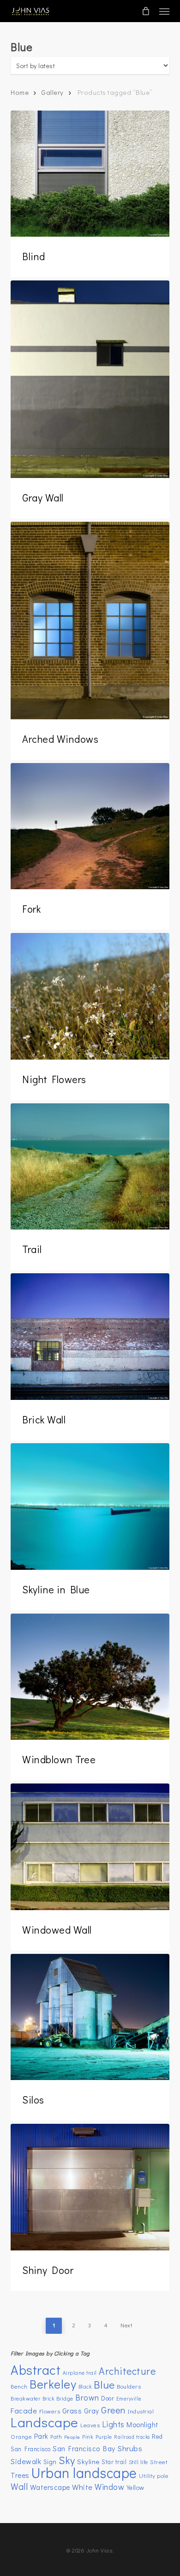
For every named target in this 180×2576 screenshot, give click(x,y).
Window (109, 2487)
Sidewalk (26, 2461)
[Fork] (90, 826)
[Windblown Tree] (90, 1677)
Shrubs (130, 2448)
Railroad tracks (132, 2437)
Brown (87, 2398)
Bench (19, 2386)
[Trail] (90, 1167)
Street (159, 2462)
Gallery (52, 92)
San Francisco (31, 2449)
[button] (164, 11)
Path (56, 2436)
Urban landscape (84, 2473)
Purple (104, 2437)
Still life (138, 2462)
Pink (88, 2436)
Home (20, 92)
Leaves (90, 2425)
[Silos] (90, 2017)
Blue (104, 2384)
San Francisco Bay (84, 2448)
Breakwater (25, 2398)
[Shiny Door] (90, 2187)
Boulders (129, 2386)
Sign (50, 2462)
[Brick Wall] (90, 1337)
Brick (48, 2398)
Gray (92, 2411)
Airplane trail (80, 2373)
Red (157, 2436)
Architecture (127, 2371)
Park (41, 2436)
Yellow (135, 2487)
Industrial (141, 2411)
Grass (72, 2410)
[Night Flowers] (90, 996)
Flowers (50, 2411)
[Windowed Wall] (90, 1847)
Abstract (36, 2369)
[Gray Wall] (90, 379)
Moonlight (143, 2424)
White (82, 2487)
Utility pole (154, 2475)
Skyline (88, 2461)
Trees (20, 2475)
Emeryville (129, 2398)
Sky (67, 2460)
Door (108, 2398)
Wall (19, 2486)
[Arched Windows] (90, 621)
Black (85, 2387)
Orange (21, 2436)
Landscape (45, 2422)
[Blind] (90, 174)
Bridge (65, 2398)
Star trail (114, 2462)
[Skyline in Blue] (90, 1507)
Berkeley (53, 2384)
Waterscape (50, 2487)
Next (126, 2325)
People (72, 2437)
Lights (113, 2424)
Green (114, 2410)
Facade (24, 2410)
